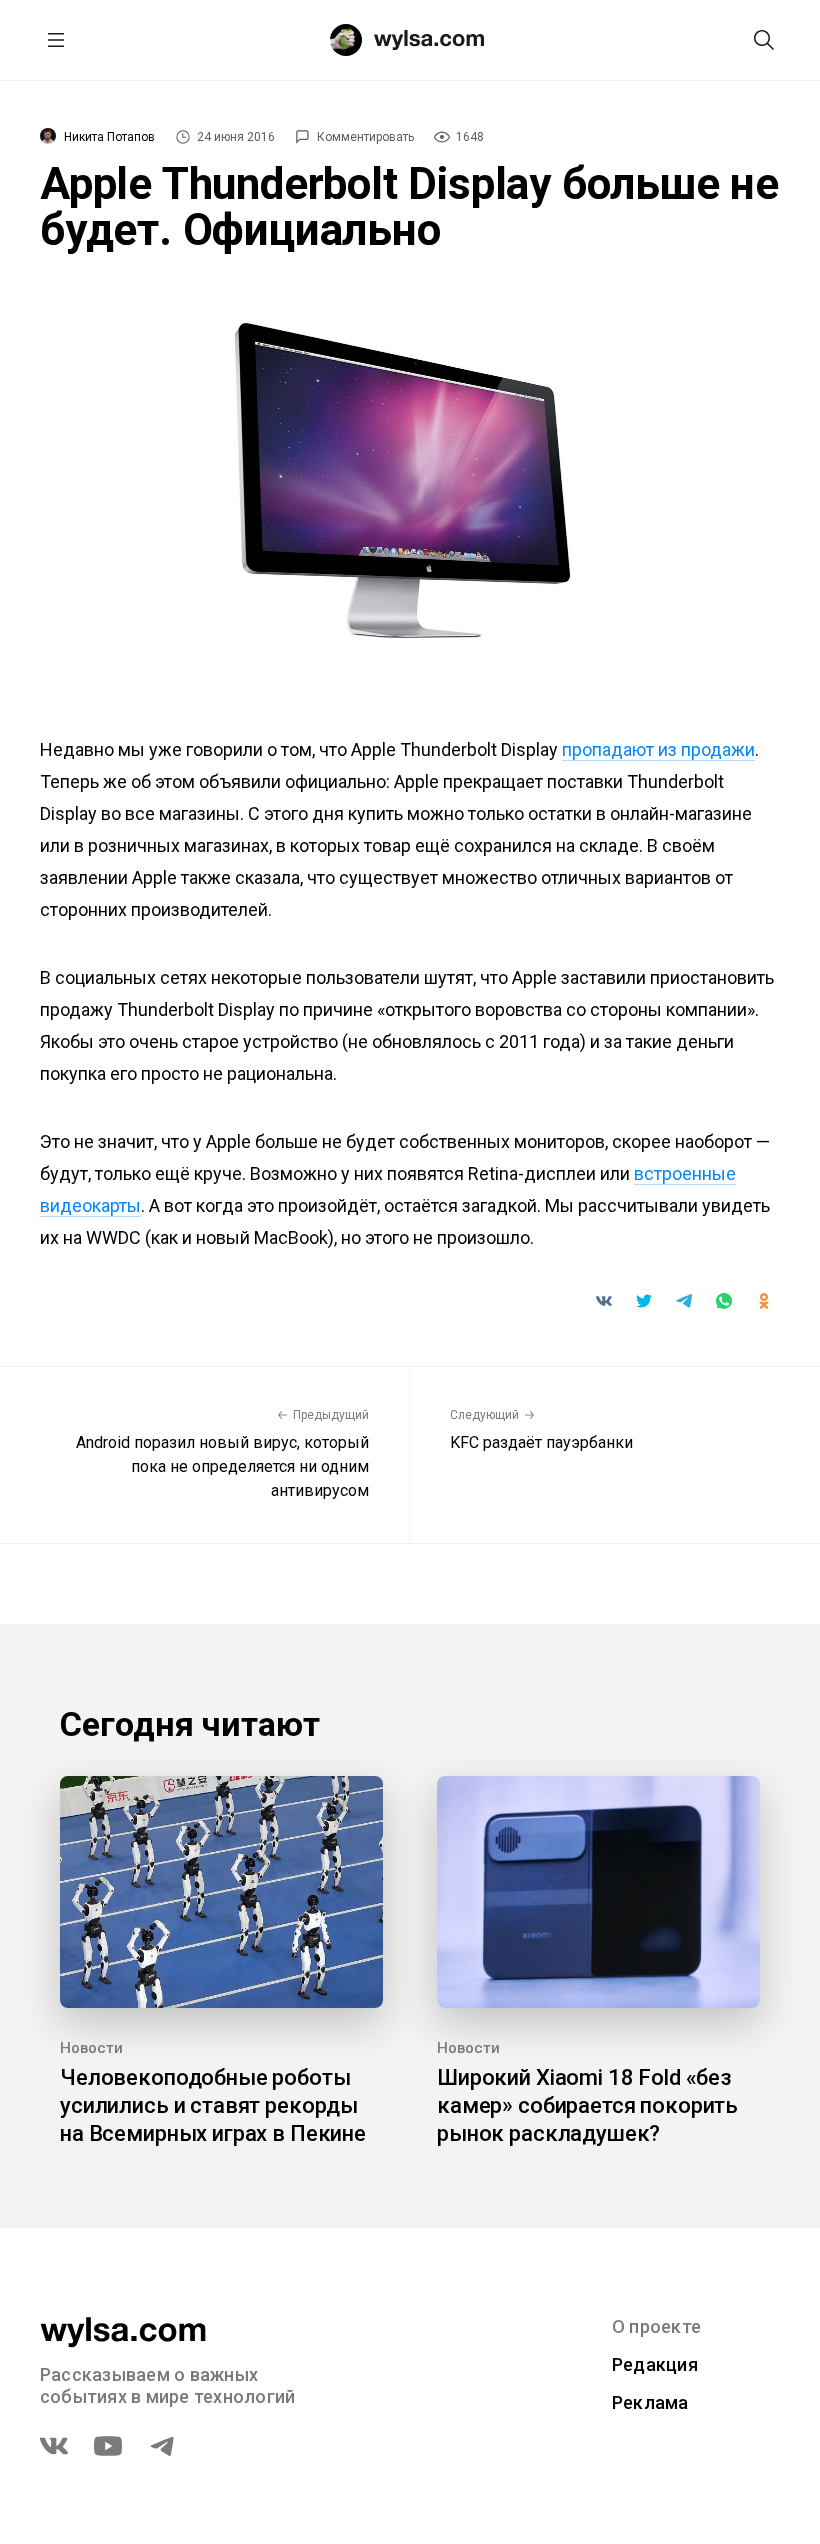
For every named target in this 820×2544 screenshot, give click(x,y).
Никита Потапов (109, 137)
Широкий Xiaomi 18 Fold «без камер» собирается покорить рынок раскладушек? (587, 2105)
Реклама (650, 2402)
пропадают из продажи (658, 749)
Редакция (655, 2364)
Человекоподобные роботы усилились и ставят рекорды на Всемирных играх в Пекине (213, 2105)
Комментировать (365, 137)
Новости (91, 2048)
